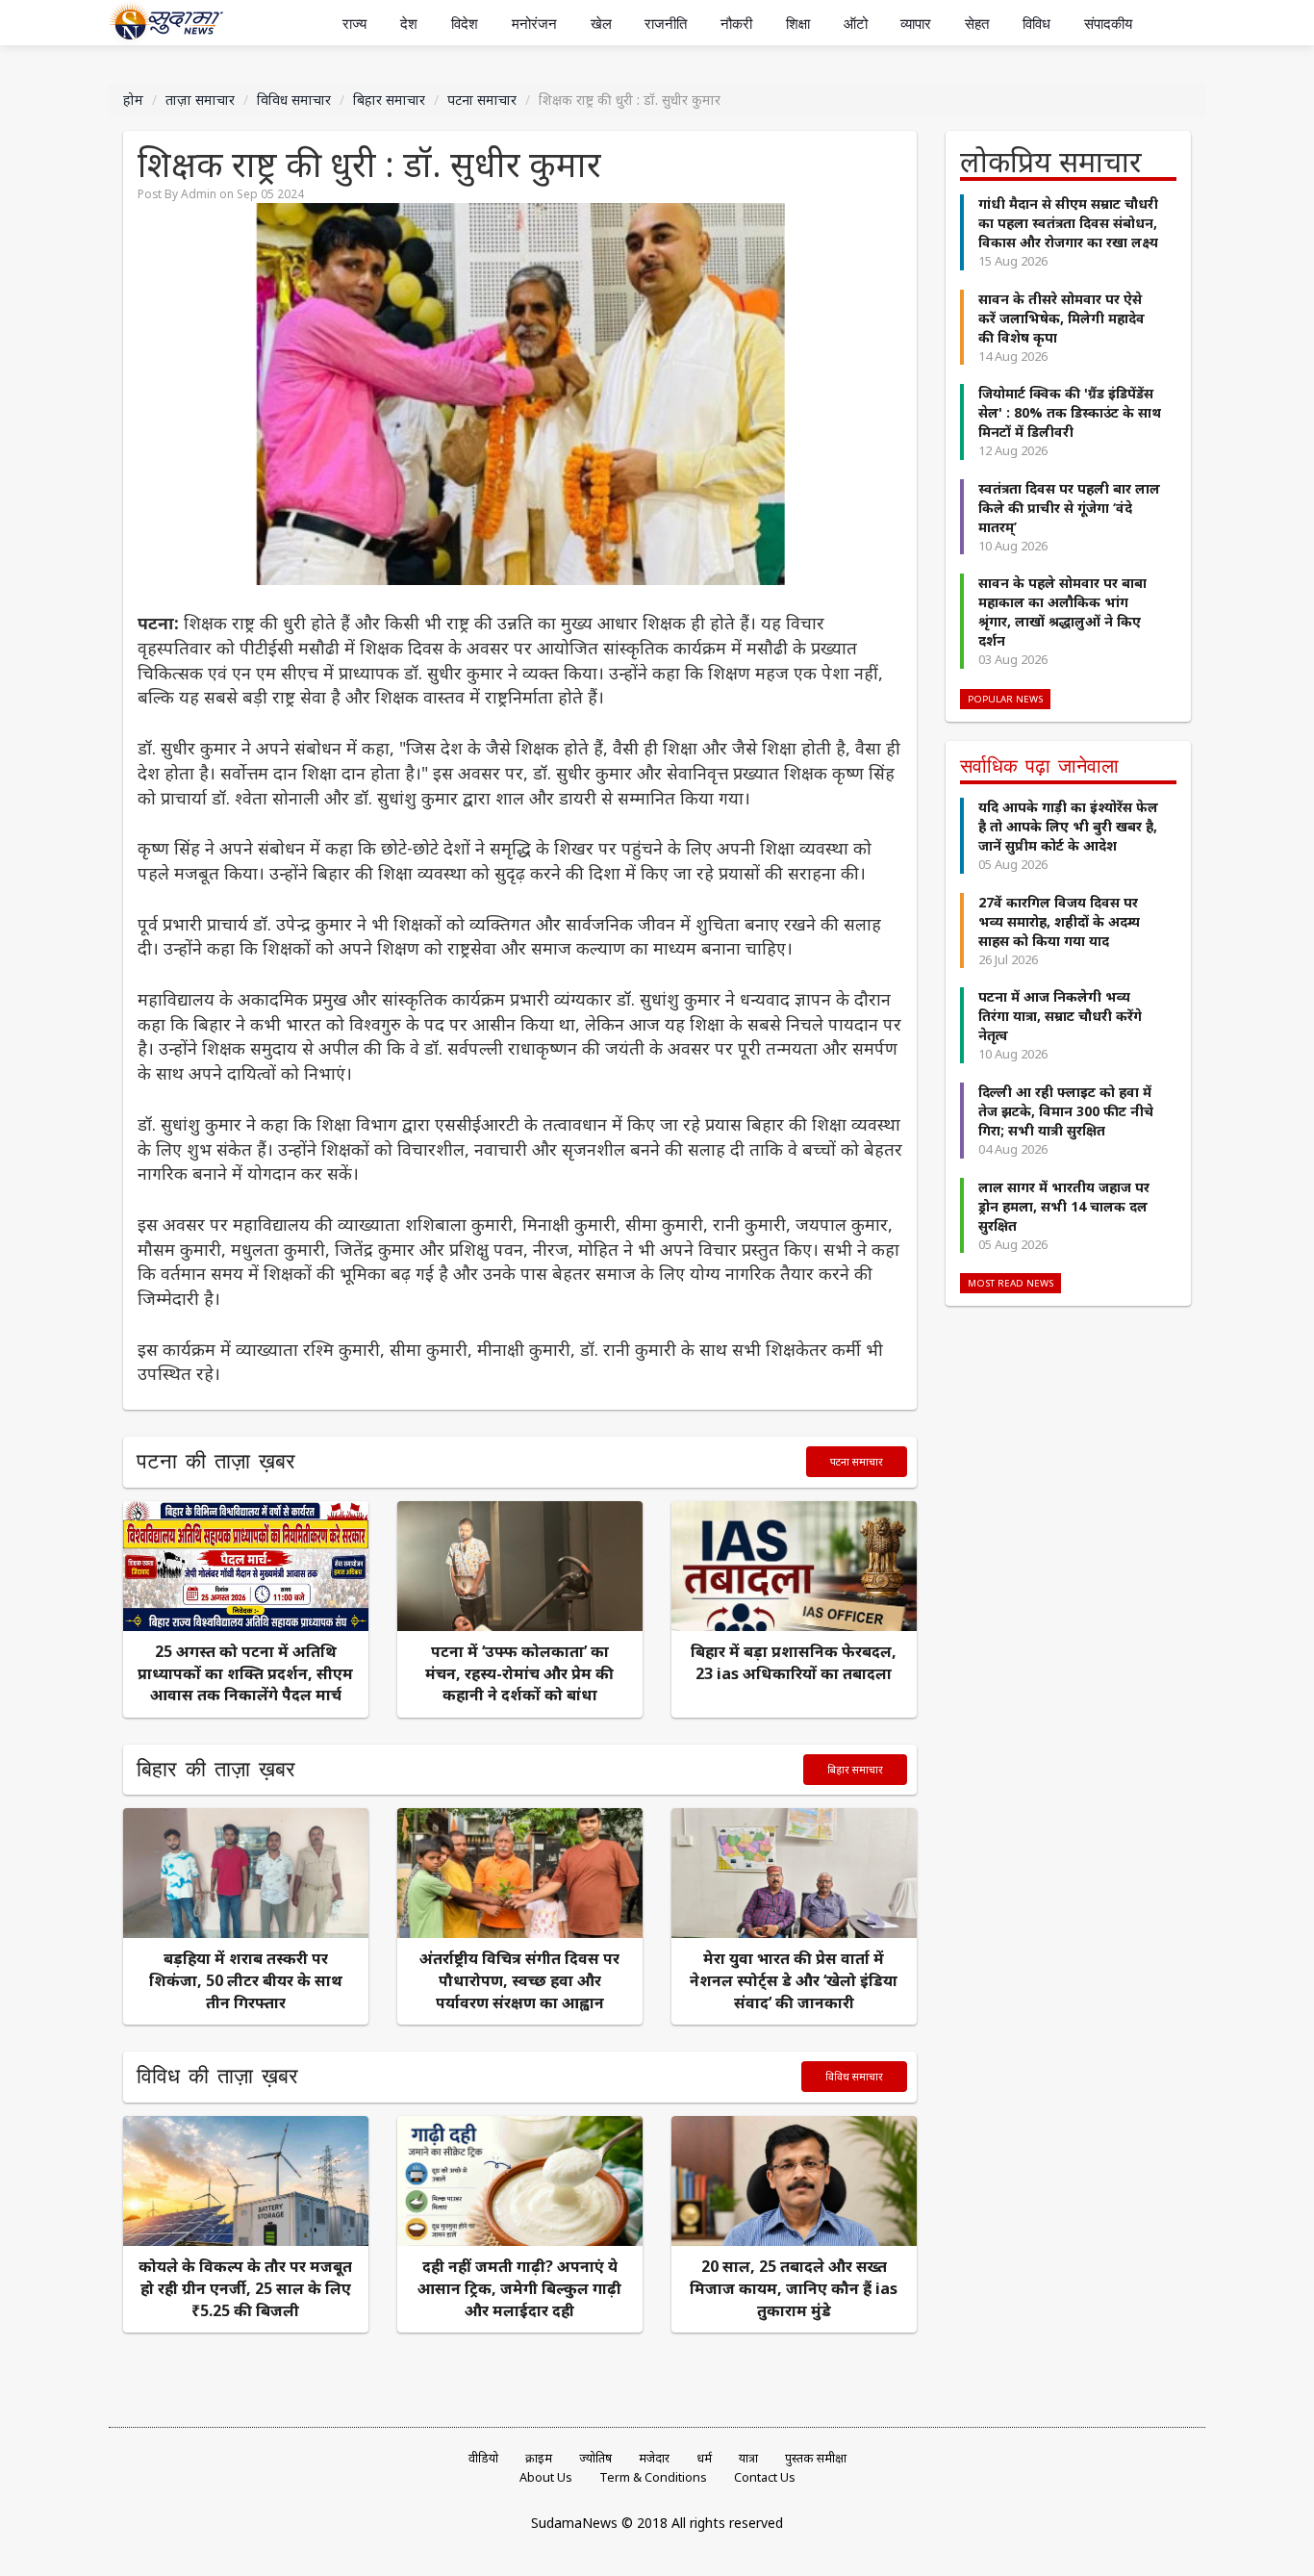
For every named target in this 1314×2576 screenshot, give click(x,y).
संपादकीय (1108, 24)
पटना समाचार (482, 100)
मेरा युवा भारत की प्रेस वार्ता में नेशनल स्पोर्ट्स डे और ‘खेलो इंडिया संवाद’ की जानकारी (794, 1980)
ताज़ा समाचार (200, 100)
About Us (546, 2477)
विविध (1036, 24)
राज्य (354, 24)
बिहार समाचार (389, 100)
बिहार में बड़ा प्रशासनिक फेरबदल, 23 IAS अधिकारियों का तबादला (794, 1662)
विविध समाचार (294, 100)
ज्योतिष (595, 2458)
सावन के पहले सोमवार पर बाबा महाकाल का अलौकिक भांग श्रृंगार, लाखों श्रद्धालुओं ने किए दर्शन (1062, 612)
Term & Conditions (653, 2477)
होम (133, 100)
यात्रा (748, 2458)
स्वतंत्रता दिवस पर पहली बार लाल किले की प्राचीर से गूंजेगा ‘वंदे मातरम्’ (1069, 508)
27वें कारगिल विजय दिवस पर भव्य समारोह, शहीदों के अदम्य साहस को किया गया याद (1059, 921)
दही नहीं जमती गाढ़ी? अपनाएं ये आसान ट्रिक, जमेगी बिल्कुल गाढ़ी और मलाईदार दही (519, 2288)
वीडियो (483, 2458)
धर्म (704, 2458)
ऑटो (856, 24)
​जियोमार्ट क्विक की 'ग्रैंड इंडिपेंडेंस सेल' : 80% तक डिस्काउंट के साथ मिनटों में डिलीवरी (1070, 412)
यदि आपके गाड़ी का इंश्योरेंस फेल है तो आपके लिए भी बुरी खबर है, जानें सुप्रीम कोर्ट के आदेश (1068, 826)
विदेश (465, 24)
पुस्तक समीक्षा (816, 2458)
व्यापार (916, 24)
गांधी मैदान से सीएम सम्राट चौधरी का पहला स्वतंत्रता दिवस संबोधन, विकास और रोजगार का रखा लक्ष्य (1068, 223)
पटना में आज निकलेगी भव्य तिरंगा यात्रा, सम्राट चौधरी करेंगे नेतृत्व (1060, 1016)
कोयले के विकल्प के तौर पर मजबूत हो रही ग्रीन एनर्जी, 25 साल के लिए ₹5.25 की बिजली (245, 2288)
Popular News (1005, 699)
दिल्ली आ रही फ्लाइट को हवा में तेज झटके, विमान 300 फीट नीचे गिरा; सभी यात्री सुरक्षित (1066, 1111)
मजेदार (654, 2458)
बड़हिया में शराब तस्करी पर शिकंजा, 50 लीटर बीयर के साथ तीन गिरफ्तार (246, 1980)
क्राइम (539, 2458)
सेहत (977, 24)
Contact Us (765, 2477)
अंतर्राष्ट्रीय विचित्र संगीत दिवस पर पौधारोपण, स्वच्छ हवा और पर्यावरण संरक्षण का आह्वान (519, 1980)
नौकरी (736, 24)
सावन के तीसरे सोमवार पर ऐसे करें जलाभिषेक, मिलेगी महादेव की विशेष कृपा (1061, 318)
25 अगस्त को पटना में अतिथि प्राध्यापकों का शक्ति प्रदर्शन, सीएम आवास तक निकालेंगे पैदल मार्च (245, 1673)
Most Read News (1011, 1283)
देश (409, 24)
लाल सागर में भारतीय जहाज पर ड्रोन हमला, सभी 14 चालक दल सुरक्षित (1064, 1206)
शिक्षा (798, 24)
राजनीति (666, 24)
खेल (601, 24)
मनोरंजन (534, 24)
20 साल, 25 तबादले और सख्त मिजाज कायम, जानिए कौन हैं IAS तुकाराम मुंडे (794, 2288)
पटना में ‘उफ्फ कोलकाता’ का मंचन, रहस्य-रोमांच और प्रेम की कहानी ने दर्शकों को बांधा (519, 1673)
